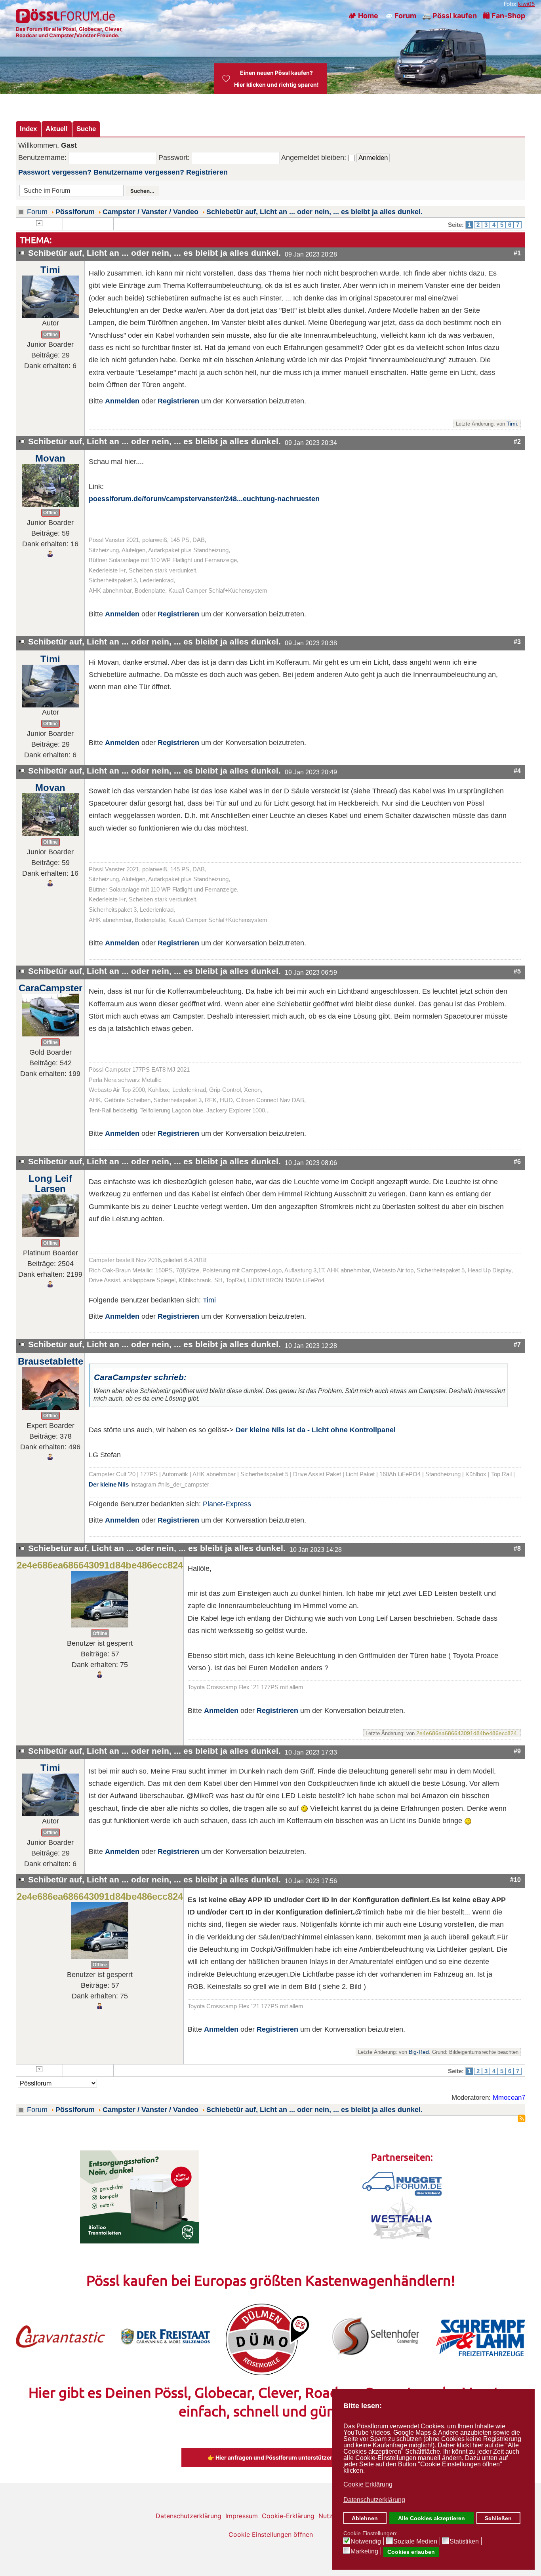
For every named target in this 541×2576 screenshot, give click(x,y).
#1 (517, 253)
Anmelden (122, 401)
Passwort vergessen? (55, 172)
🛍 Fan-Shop (504, 16)
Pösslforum (75, 212)
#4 (517, 771)
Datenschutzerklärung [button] (374, 2500)
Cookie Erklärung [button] (368, 2484)
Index (28, 129)
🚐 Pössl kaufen (450, 16)
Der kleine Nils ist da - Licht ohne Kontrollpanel (316, 1430)
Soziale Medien (415, 2542)
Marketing (364, 2551)
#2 (517, 441)
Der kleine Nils (109, 1485)
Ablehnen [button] (365, 2518)
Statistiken (464, 2542)
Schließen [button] (498, 2518)
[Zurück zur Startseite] (66, 16)
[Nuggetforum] (402, 2183)
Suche (86, 129)
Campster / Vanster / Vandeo (150, 212)
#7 (517, 1344)
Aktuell (57, 129)
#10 (515, 1880)
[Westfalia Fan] (402, 2217)
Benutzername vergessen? (139, 172)
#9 (517, 1751)
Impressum (242, 2516)
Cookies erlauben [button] (411, 2552)
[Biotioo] (139, 2196)
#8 (517, 1548)
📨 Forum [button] (400, 16)
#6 (517, 1162)
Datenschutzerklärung (189, 2516)
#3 (517, 642)
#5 (517, 971)
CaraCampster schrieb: (140, 1377)
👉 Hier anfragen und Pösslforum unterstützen (270, 2457)
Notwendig (366, 2542)
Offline (50, 335)
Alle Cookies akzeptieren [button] (431, 2518)
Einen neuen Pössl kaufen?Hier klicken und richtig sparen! (276, 79)
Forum (37, 212)
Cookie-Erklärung (288, 2516)
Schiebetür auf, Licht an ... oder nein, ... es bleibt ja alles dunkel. (314, 212)
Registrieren (207, 172)
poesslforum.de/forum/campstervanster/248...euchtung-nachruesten (204, 499)
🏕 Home (363, 16)
